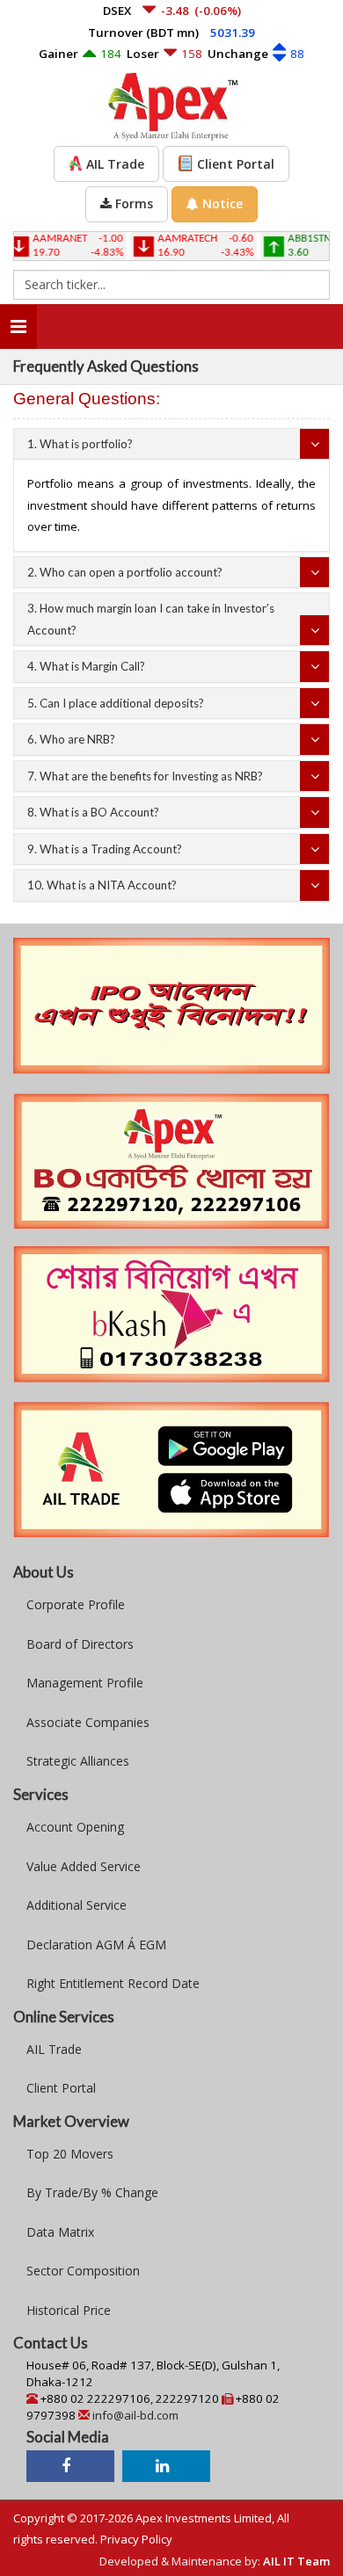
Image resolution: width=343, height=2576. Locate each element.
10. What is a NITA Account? (102, 885)
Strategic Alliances (78, 1761)
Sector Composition (83, 2271)
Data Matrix (60, 2232)
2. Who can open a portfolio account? (125, 572)
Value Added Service (84, 1866)
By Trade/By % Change (92, 2192)
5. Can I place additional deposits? (116, 703)
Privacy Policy (136, 2539)
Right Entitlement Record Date (113, 1983)
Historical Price (69, 2310)
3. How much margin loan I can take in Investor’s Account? (151, 619)
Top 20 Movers (70, 2154)
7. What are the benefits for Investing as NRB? (145, 776)
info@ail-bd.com (135, 2415)
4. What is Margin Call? (86, 666)
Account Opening (75, 1827)
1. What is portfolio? (80, 444)
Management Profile (85, 1683)
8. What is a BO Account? (93, 812)
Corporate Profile (76, 1604)
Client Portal (61, 2088)
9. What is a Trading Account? (105, 849)
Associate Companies (88, 1722)
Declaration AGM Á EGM (96, 1945)
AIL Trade (54, 2049)
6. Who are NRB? (71, 739)
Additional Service (77, 1905)
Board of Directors (80, 1644)
